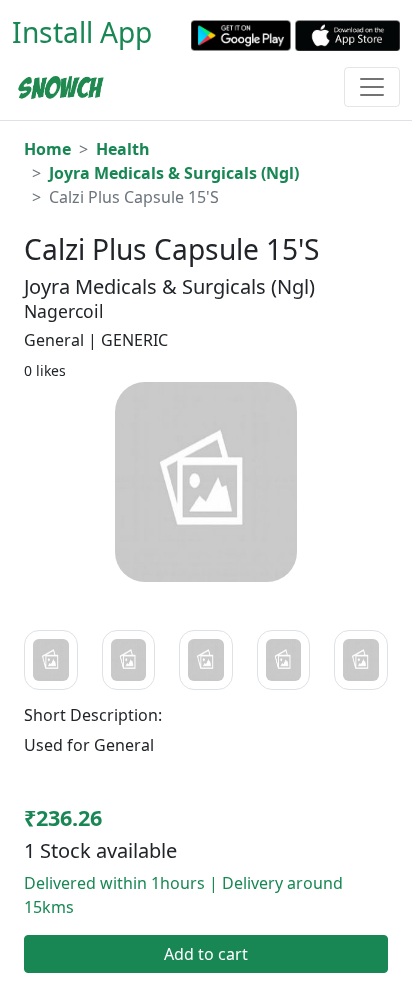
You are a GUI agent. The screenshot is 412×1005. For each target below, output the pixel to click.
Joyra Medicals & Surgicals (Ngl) (174, 173)
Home (47, 149)
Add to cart (206, 954)
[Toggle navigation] (372, 87)
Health (123, 149)
